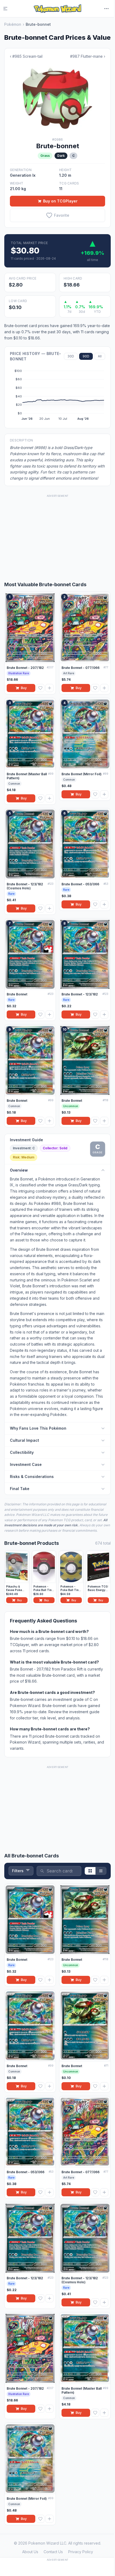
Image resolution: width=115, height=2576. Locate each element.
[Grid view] (90, 1871)
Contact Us (53, 2552)
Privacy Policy (81, 2552)
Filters (18, 1871)
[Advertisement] (57, 532)
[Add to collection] (49, 688)
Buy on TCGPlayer (60, 201)
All (100, 356)
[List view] (101, 1871)
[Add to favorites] (40, 688)
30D (71, 356)
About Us (30, 2552)
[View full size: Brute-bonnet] (57, 98)
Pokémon (13, 24)
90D (86, 356)
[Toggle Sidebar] (9, 9)
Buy (24, 688)
